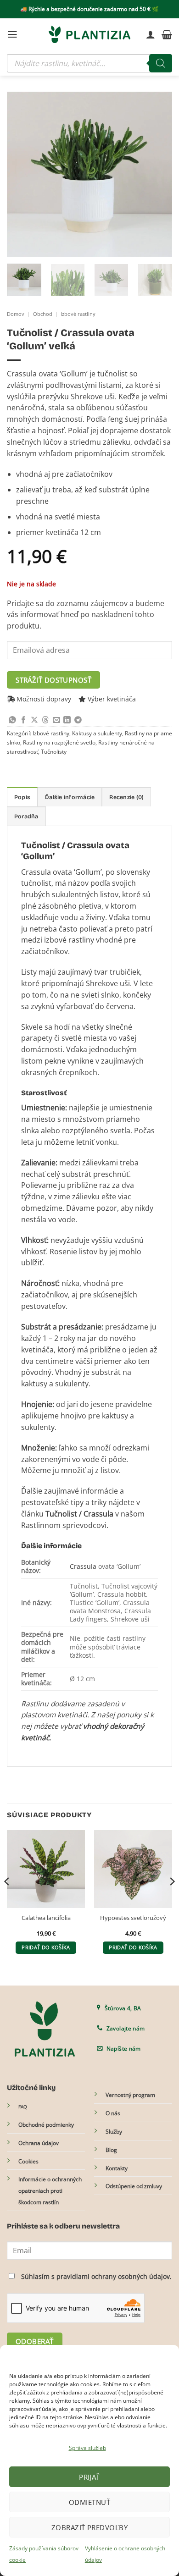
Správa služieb (87, 2448)
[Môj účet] (151, 34)
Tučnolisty (54, 752)
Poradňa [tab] (26, 816)
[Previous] (22, 174)
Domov (16, 314)
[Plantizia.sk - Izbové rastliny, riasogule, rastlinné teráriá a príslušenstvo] (89, 34)
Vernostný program (130, 2095)
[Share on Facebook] (23, 720)
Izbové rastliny (78, 314)
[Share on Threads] (45, 720)
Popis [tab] (22, 797)
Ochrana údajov (39, 2143)
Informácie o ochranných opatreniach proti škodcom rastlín (50, 2191)
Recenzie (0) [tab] (126, 797)
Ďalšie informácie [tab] (70, 797)
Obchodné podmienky (46, 2125)
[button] (12, 34)
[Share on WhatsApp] (12, 720)
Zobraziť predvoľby (89, 2527)
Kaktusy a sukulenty (97, 733)
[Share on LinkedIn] (67, 720)
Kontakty (117, 2168)
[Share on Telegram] (78, 720)
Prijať (89, 2477)
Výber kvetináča (112, 699)
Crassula (83, 1566)
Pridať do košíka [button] (46, 1947)
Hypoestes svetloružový (133, 1918)
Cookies (28, 2161)
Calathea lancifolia (46, 1918)
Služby (114, 2132)
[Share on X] (34, 720)
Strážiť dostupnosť (53, 680)
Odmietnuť (89, 2502)
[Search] (161, 63)
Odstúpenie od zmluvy (134, 2186)
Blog (111, 2150)
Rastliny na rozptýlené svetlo (59, 742)
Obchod (43, 314)
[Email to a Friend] (56, 720)
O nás (113, 2113)
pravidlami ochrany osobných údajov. (114, 2276)
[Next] (157, 174)
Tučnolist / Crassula (79, 1514)
